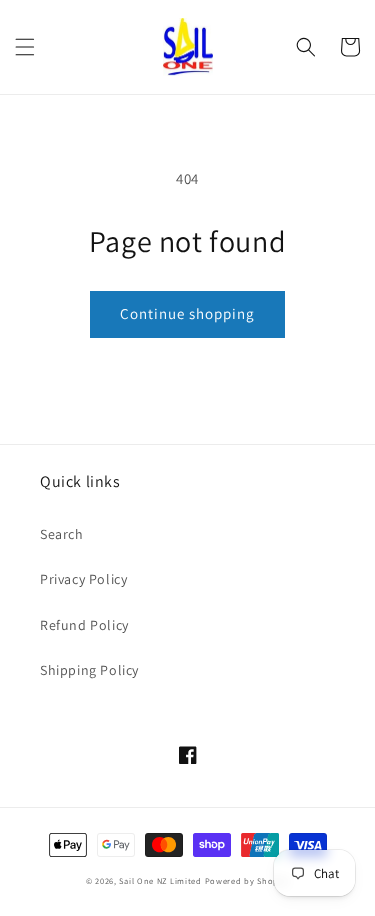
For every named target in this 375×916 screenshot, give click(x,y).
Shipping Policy (89, 670)
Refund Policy (84, 625)
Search (62, 534)
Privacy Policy (83, 579)
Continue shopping (187, 313)
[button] (25, 47)
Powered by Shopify (247, 880)
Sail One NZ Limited (160, 880)
